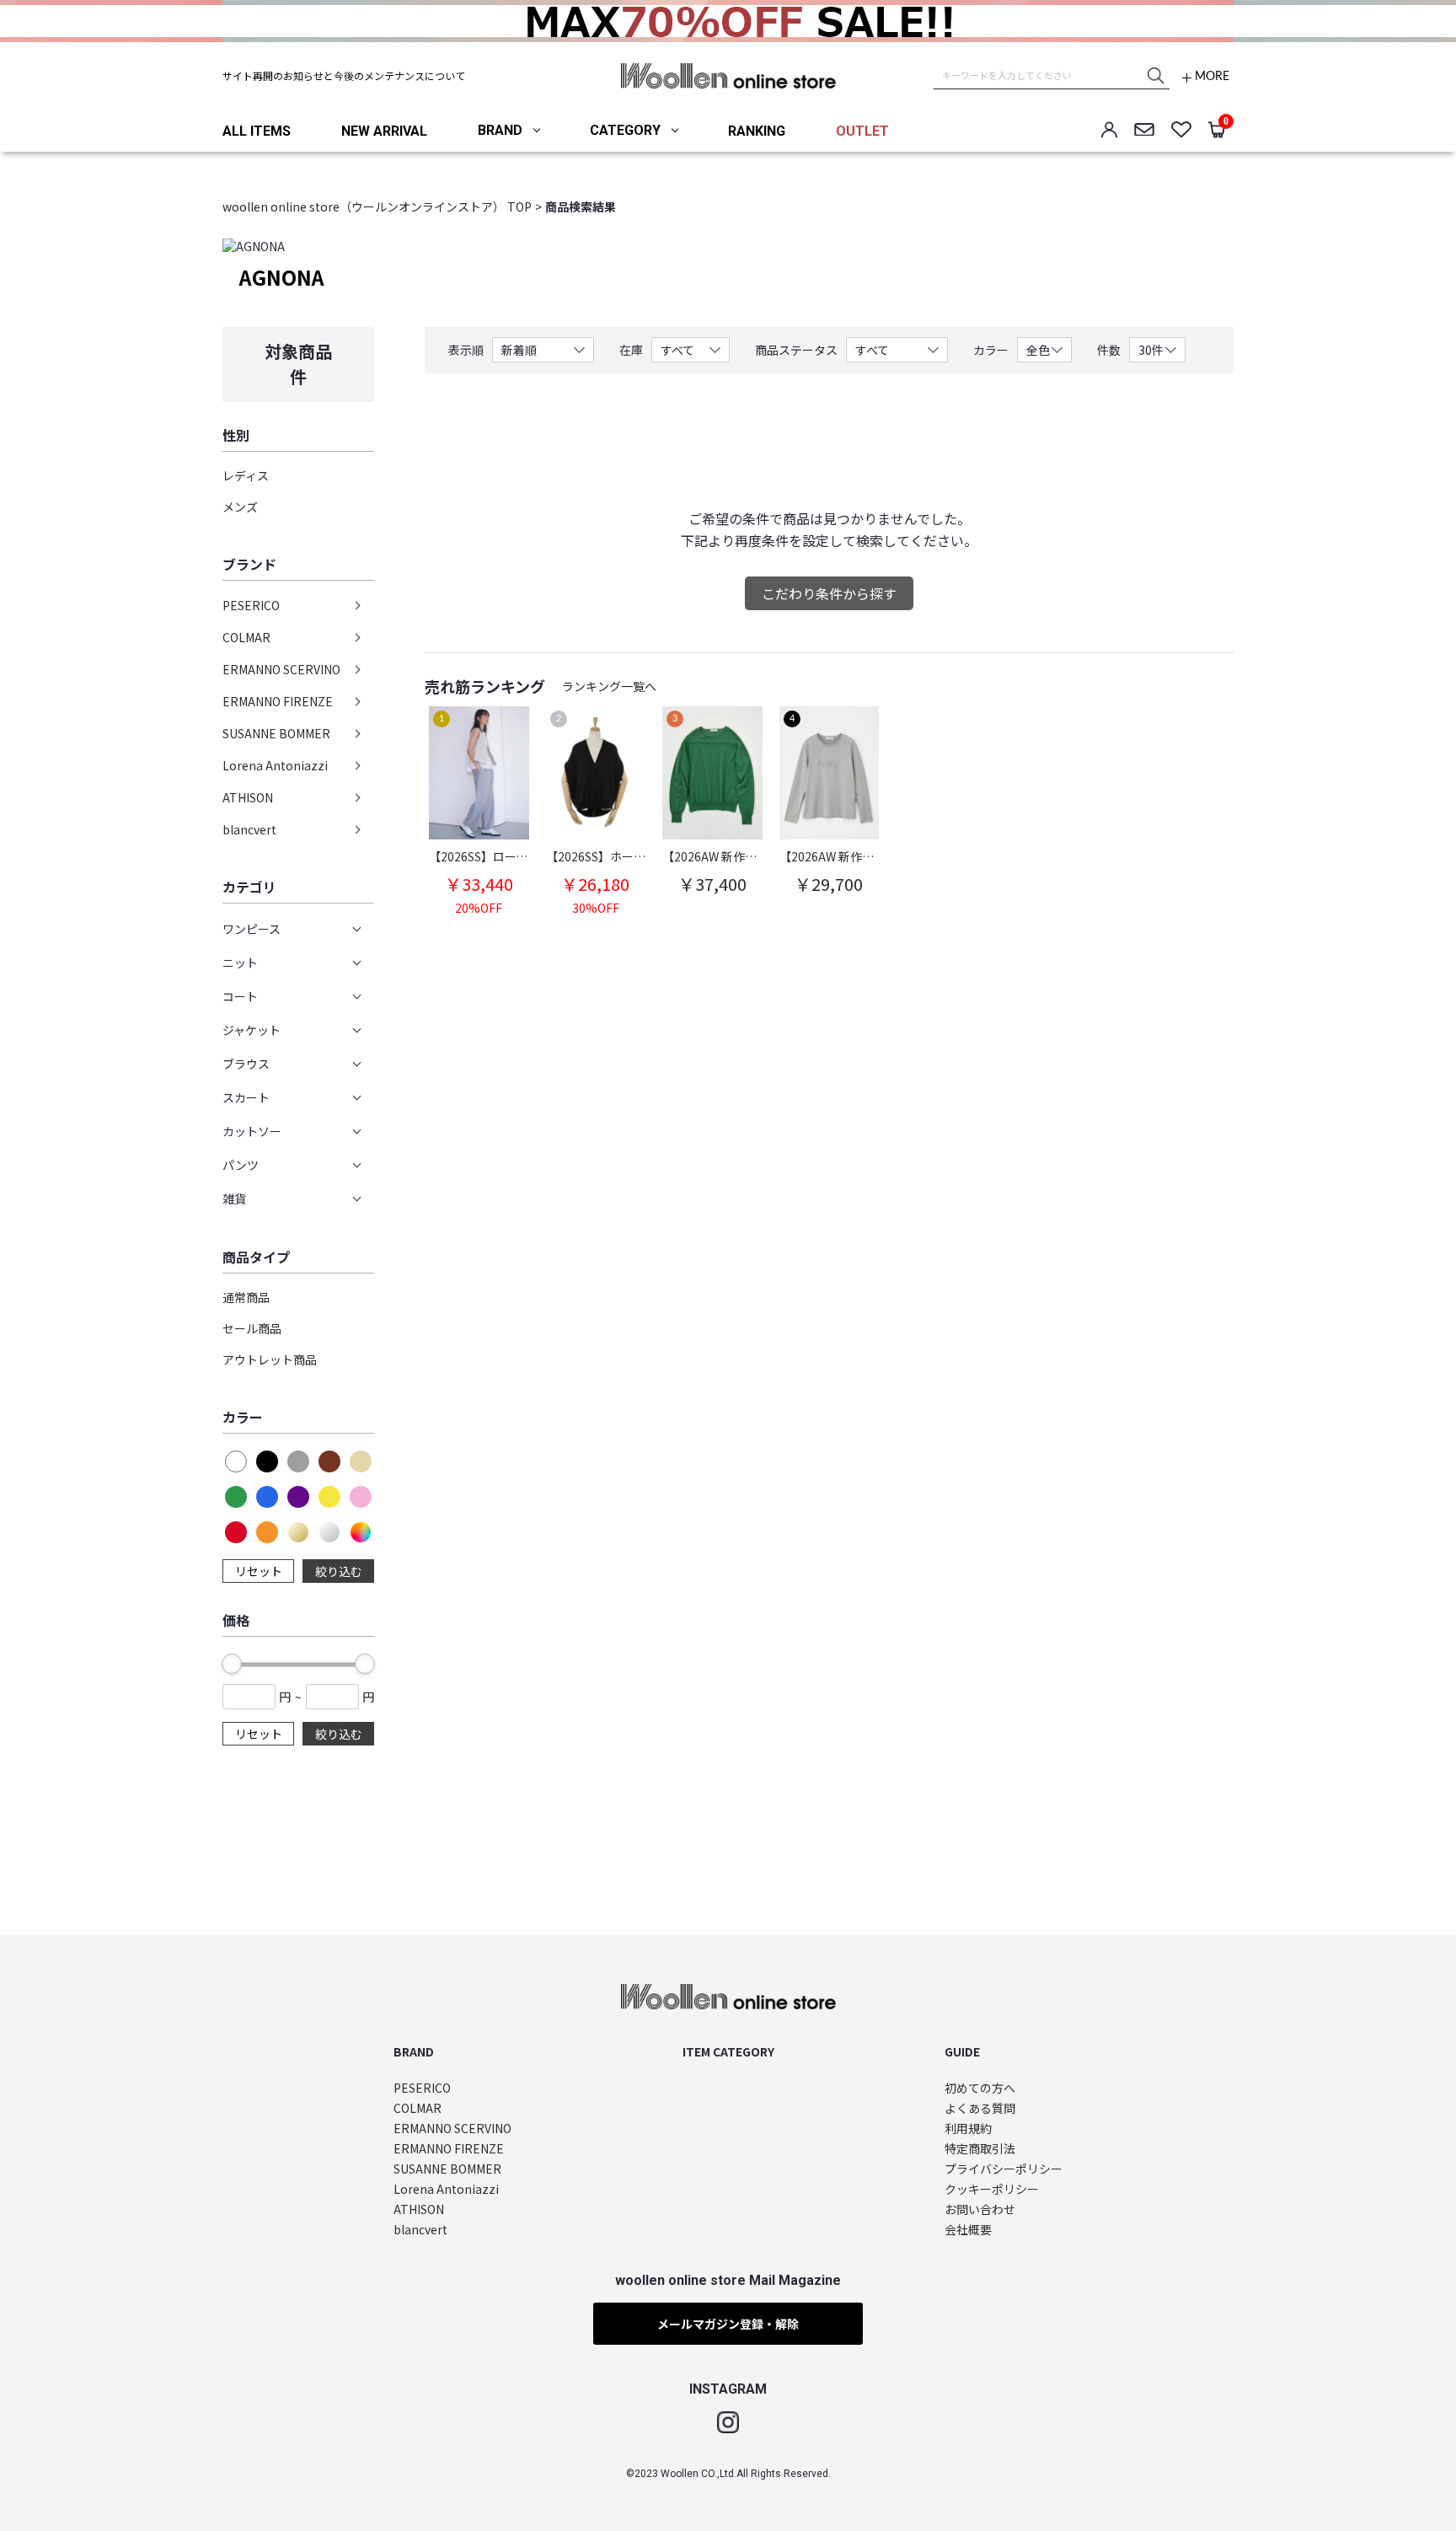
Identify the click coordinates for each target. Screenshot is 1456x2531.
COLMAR (246, 637)
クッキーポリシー (992, 2189)
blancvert (249, 829)
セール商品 (252, 1328)
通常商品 (246, 1297)
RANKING (757, 131)
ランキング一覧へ (609, 686)
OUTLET (862, 131)
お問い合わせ (980, 2209)
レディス (246, 475)
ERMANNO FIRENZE (278, 701)
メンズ (240, 507)
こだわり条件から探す (829, 593)
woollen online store (728, 76)
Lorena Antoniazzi (275, 765)
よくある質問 (980, 2108)
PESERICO (251, 605)
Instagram (728, 2422)
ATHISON (248, 797)
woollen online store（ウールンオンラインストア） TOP (377, 206)
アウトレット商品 (270, 1359)
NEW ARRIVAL (384, 131)
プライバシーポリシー (1004, 2169)
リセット (259, 1571)
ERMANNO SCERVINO (281, 669)
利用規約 (968, 2129)
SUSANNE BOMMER (276, 733)
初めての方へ (980, 2088)
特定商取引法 (980, 2149)
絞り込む (339, 1571)
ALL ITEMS (257, 131)
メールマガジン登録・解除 (728, 2324)
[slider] (232, 1664)
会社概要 (968, 2230)
